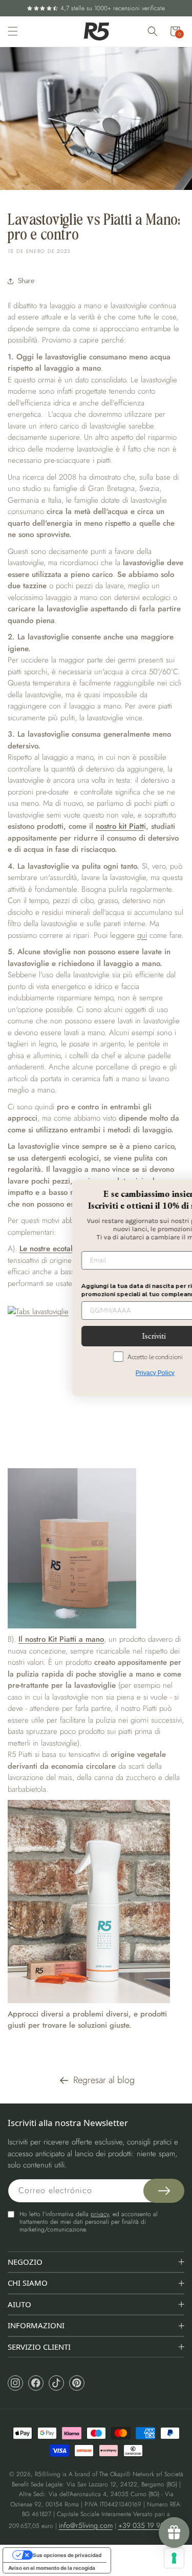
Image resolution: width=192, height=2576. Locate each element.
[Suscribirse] (164, 2191)
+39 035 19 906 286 (150, 2525)
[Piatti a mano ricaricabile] (96, 1901)
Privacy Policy (101, 1373)
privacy (100, 2214)
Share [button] (26, 281)
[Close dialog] (173, 1188)
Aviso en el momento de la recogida (52, 2568)
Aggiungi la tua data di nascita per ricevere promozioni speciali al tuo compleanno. (93, 1290)
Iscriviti (100, 1336)
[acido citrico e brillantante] (96, 1549)
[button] (13, 31)
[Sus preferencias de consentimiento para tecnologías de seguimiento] (174, 2558)
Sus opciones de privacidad (67, 2555)
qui (142, 935)
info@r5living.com (86, 2525)
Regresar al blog (104, 2080)
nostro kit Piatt (120, 826)
